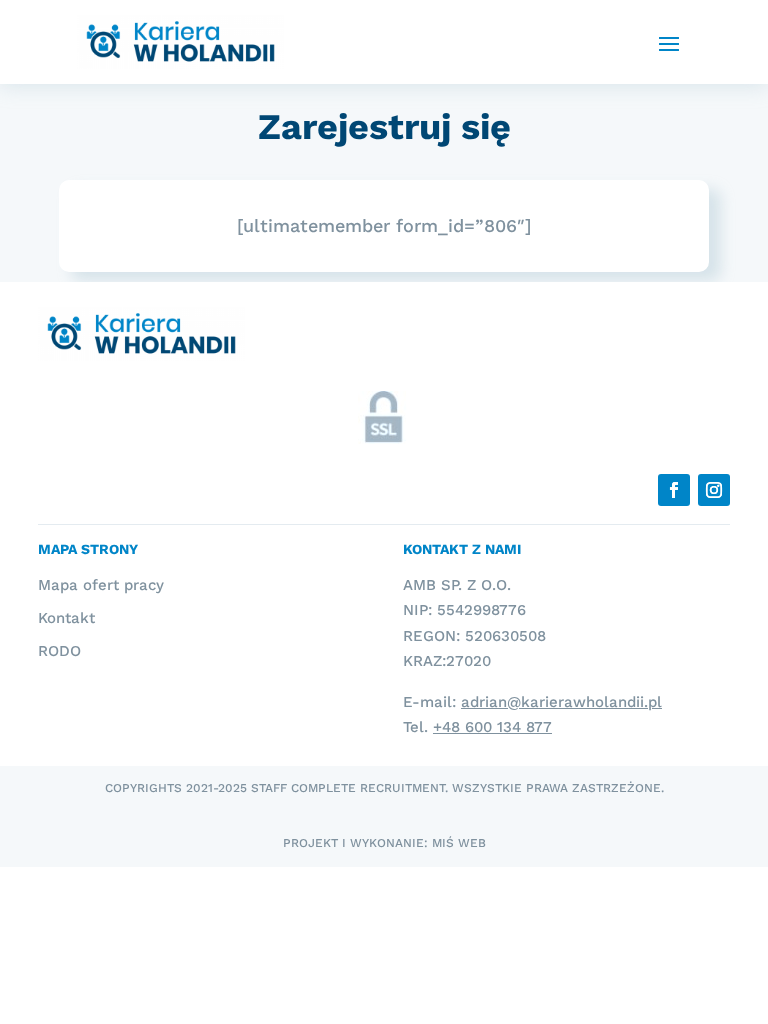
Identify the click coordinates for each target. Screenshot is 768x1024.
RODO (59, 651)
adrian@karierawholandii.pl (561, 702)
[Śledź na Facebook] (674, 490)
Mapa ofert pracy (101, 585)
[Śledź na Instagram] (714, 490)
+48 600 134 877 (492, 727)
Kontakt (66, 618)
